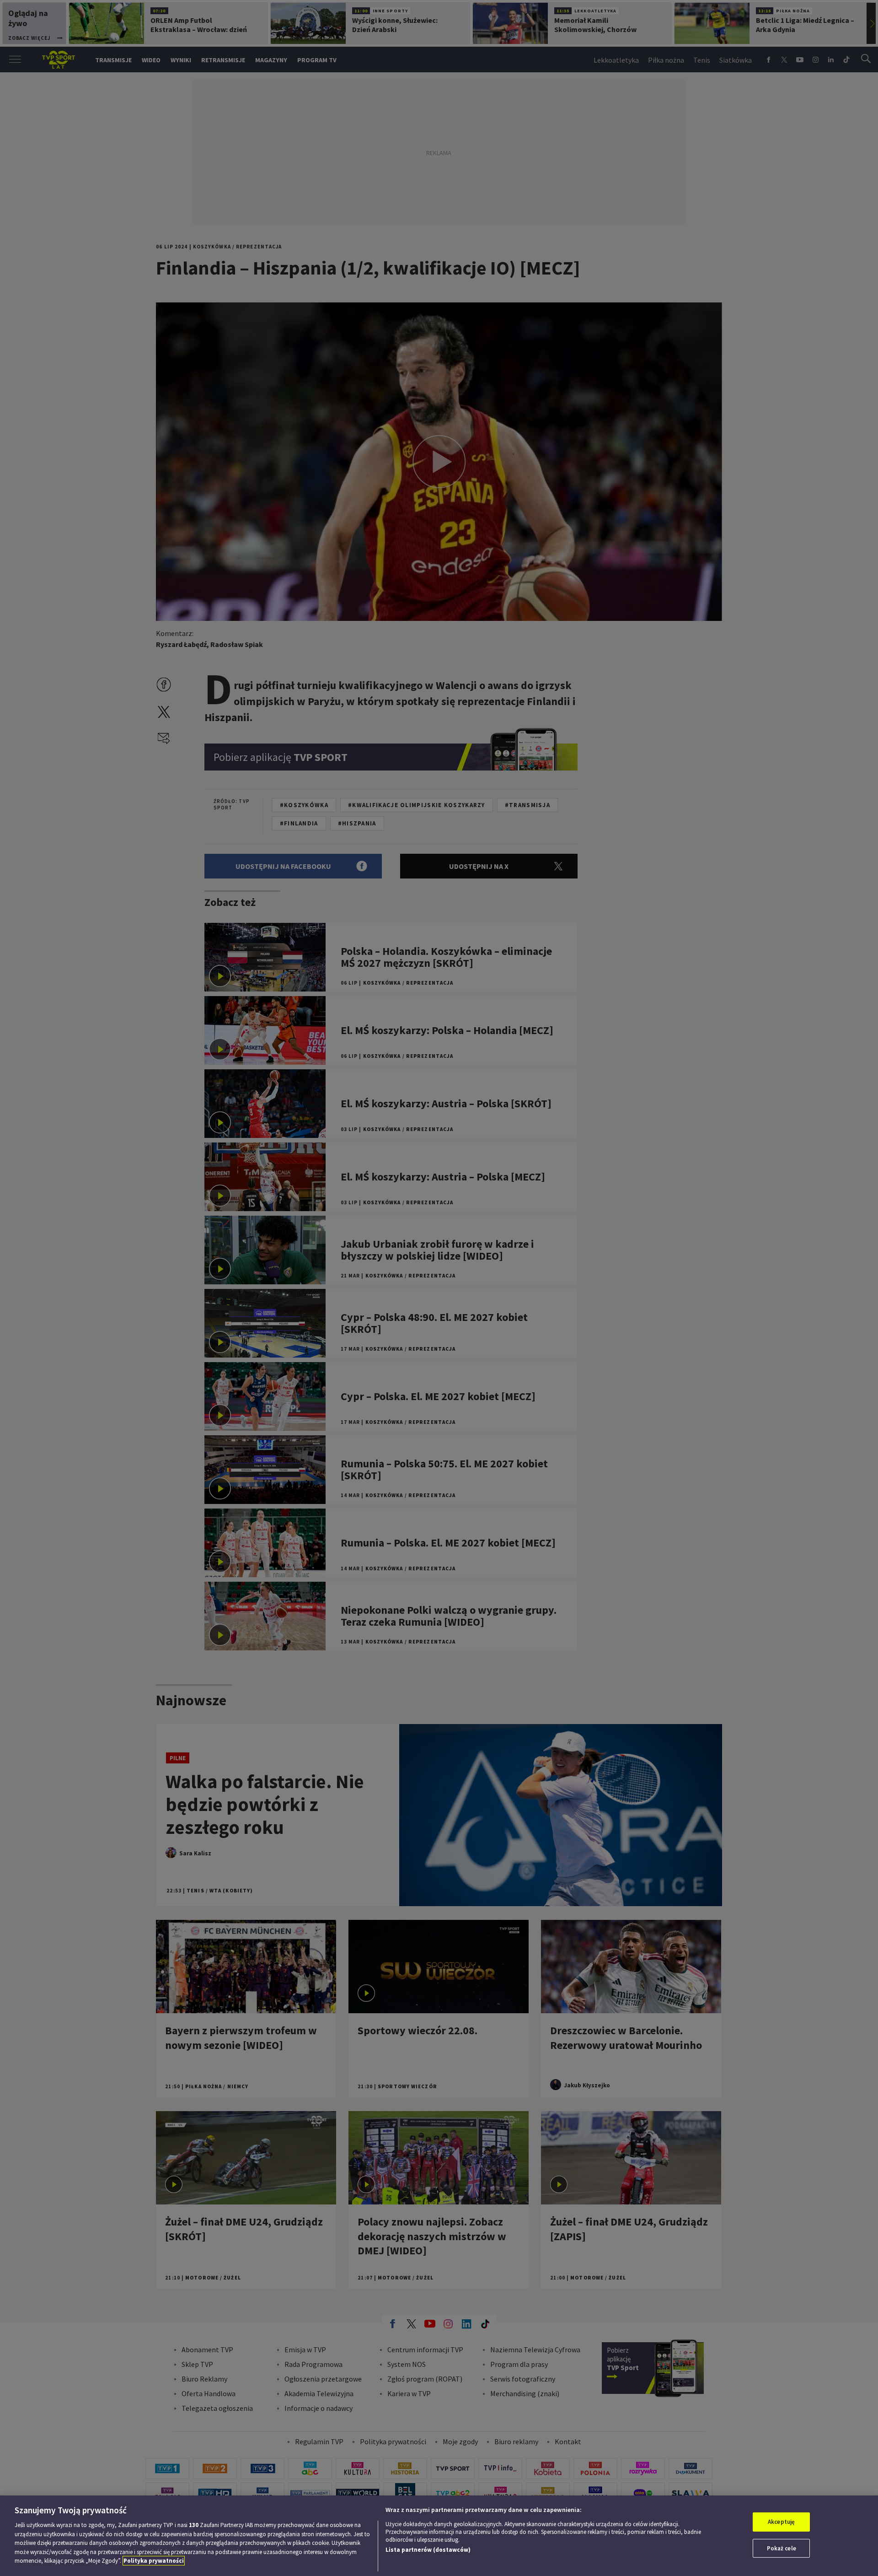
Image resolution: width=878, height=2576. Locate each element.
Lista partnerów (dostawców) (428, 2550)
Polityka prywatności (154, 2561)
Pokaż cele (782, 2548)
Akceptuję (781, 2522)
